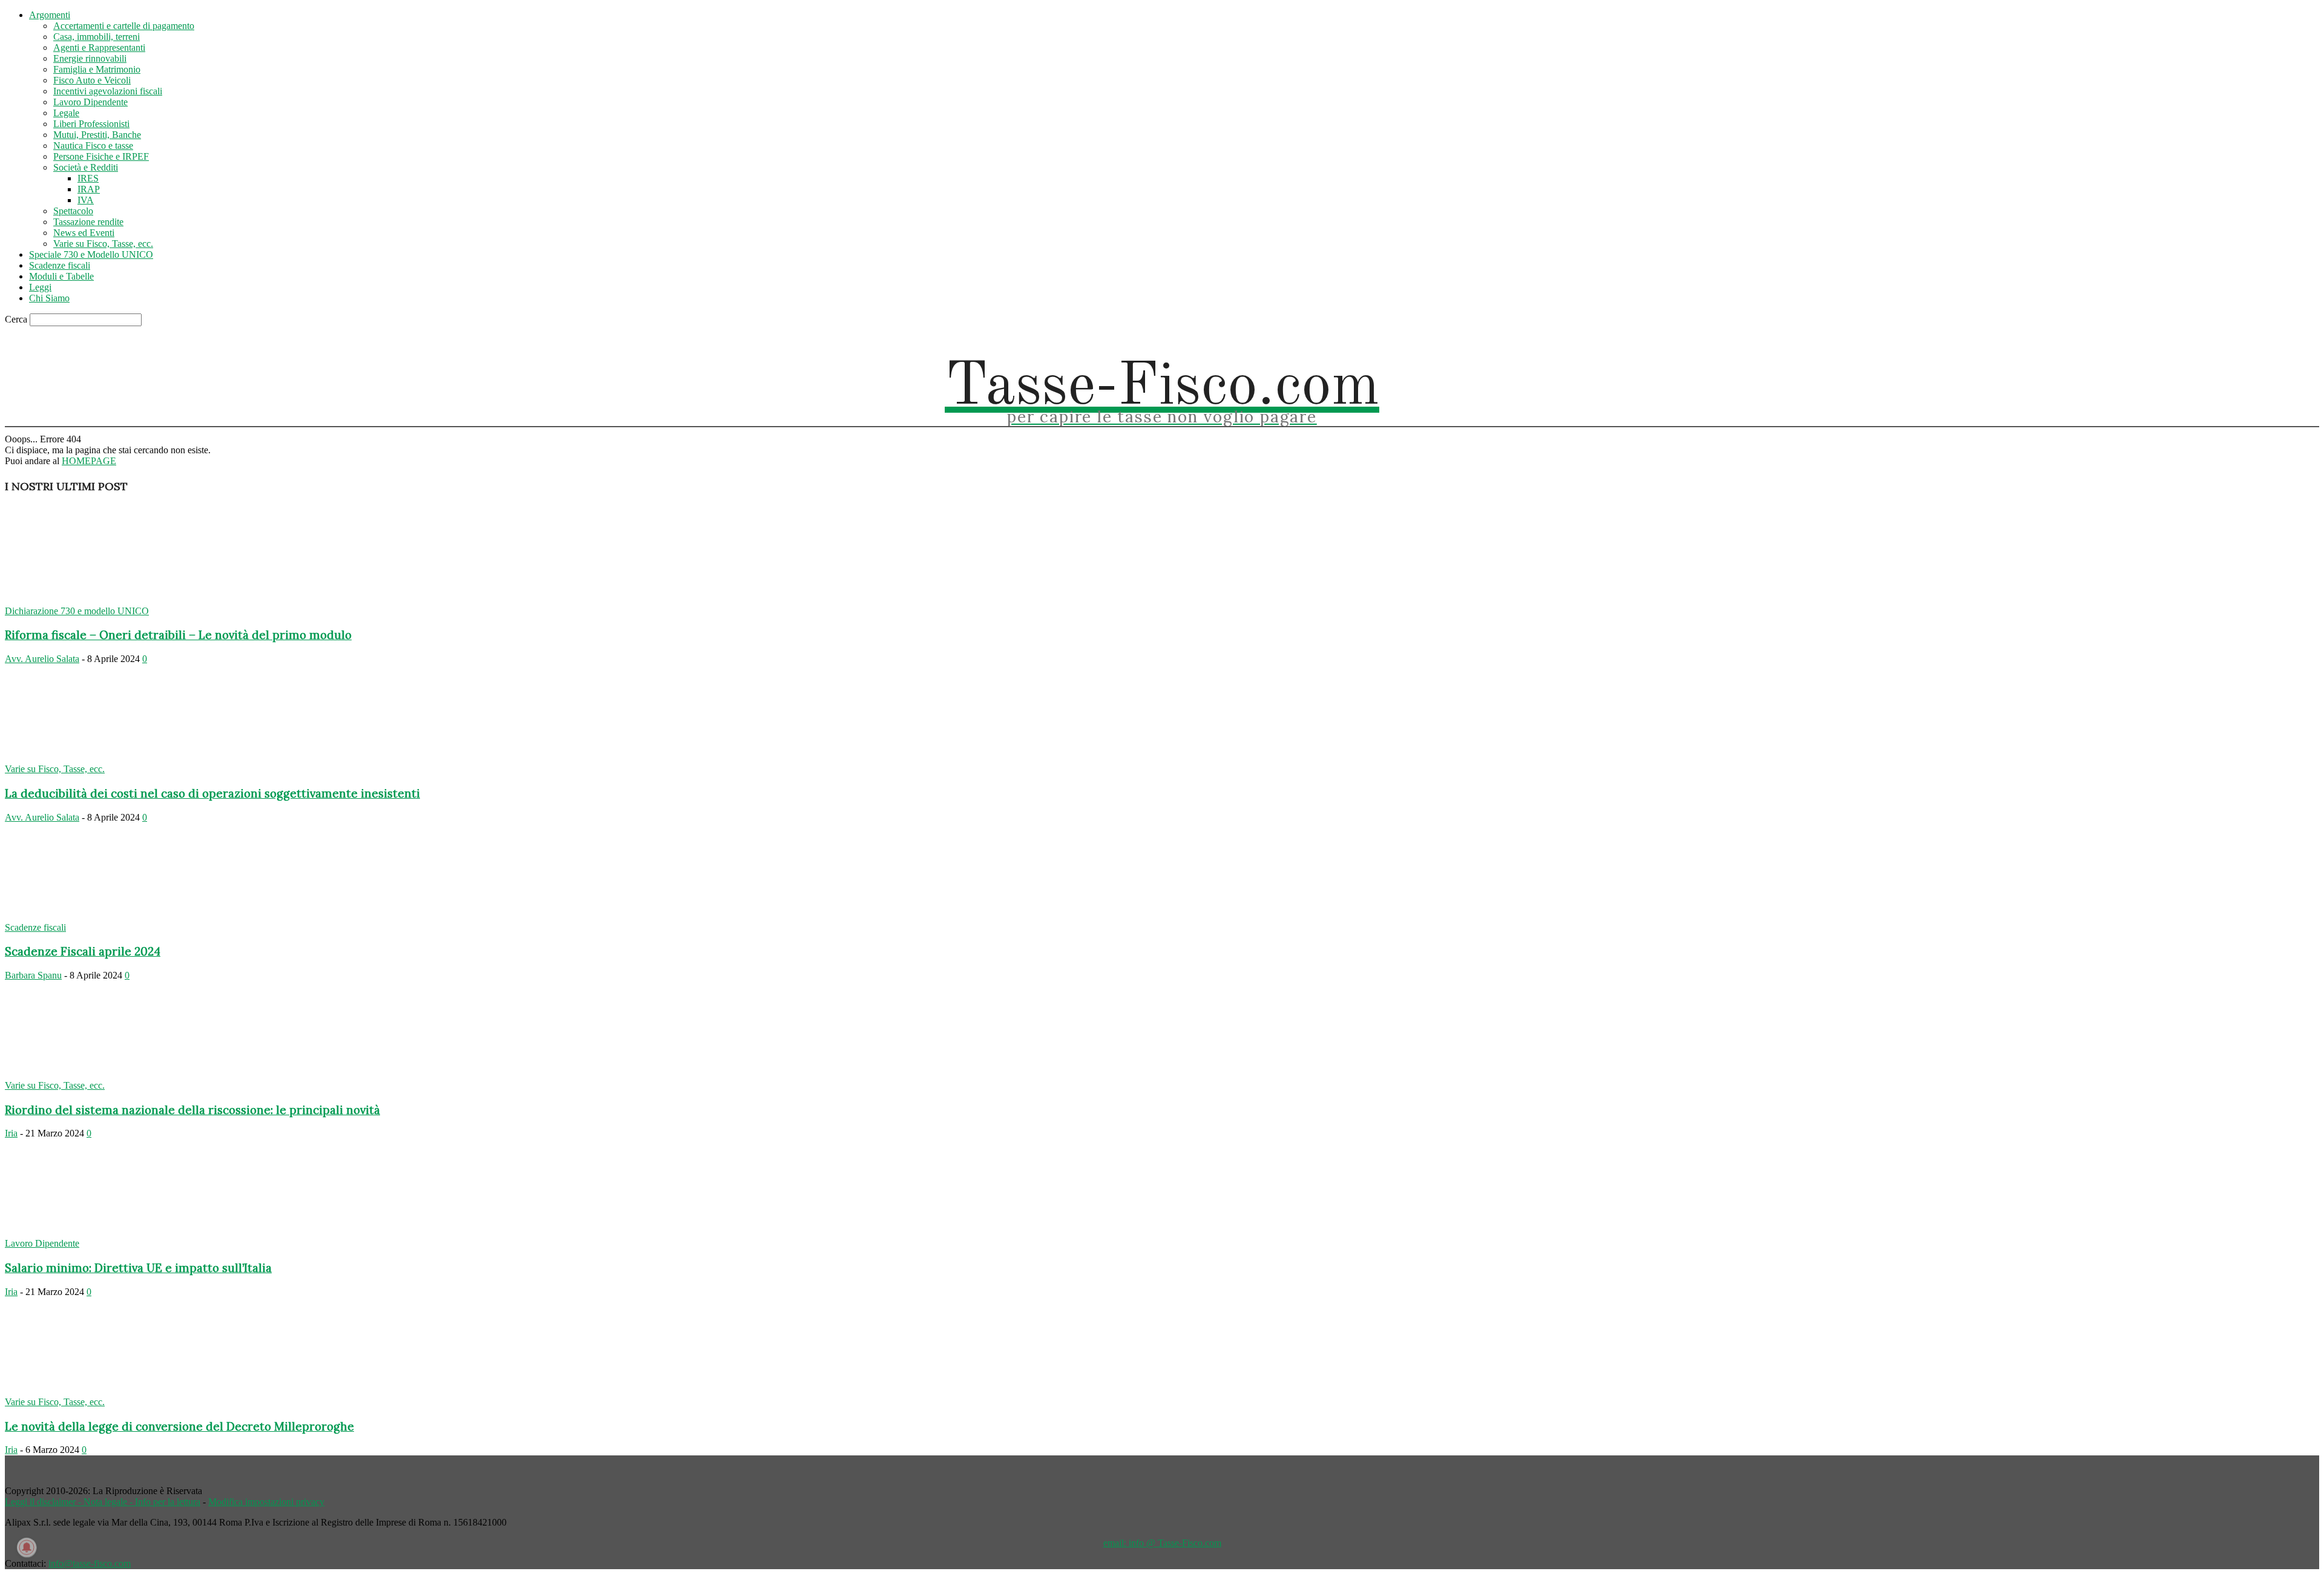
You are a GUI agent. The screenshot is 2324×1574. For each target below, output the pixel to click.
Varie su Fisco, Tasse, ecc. (103, 244)
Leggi (40, 287)
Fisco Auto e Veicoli (92, 80)
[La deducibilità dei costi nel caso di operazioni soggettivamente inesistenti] (103, 758)
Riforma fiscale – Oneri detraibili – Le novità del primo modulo (178, 635)
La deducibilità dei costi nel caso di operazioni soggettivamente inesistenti (212, 793)
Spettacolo (73, 211)
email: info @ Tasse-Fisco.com (1162, 1543)
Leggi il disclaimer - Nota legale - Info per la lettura (103, 1502)
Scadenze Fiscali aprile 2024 (83, 951)
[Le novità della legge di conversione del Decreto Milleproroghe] (103, 1391)
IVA (86, 200)
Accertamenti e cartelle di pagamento (124, 26)
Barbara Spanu (33, 975)
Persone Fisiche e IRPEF (101, 156)
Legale (66, 113)
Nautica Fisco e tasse (93, 146)
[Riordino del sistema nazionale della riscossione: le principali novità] (103, 1074)
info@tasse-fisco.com (90, 1563)
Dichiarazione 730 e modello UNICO (77, 611)
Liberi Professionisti (91, 124)
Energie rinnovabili (90, 58)
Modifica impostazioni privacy (266, 1502)
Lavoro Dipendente (90, 102)
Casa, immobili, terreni (97, 37)
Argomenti (50, 15)
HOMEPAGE (89, 461)
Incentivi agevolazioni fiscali (108, 91)
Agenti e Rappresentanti (99, 48)
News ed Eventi (84, 233)
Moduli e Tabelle (61, 276)
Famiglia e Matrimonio (97, 69)
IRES (88, 178)
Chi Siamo (49, 298)
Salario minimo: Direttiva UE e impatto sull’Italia (138, 1268)
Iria (11, 1133)
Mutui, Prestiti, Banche (97, 135)
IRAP (89, 189)
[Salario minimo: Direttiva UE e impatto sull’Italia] (103, 1232)
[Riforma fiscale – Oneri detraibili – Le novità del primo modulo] (103, 600)
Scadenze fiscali (60, 265)
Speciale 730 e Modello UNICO (91, 254)
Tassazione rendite (88, 222)
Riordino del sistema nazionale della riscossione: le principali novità (192, 1110)
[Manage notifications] (27, 1547)
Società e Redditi (86, 167)
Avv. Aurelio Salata (42, 659)
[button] (2101, 339)
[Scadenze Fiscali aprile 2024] (103, 917)
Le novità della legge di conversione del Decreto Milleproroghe (179, 1426)
